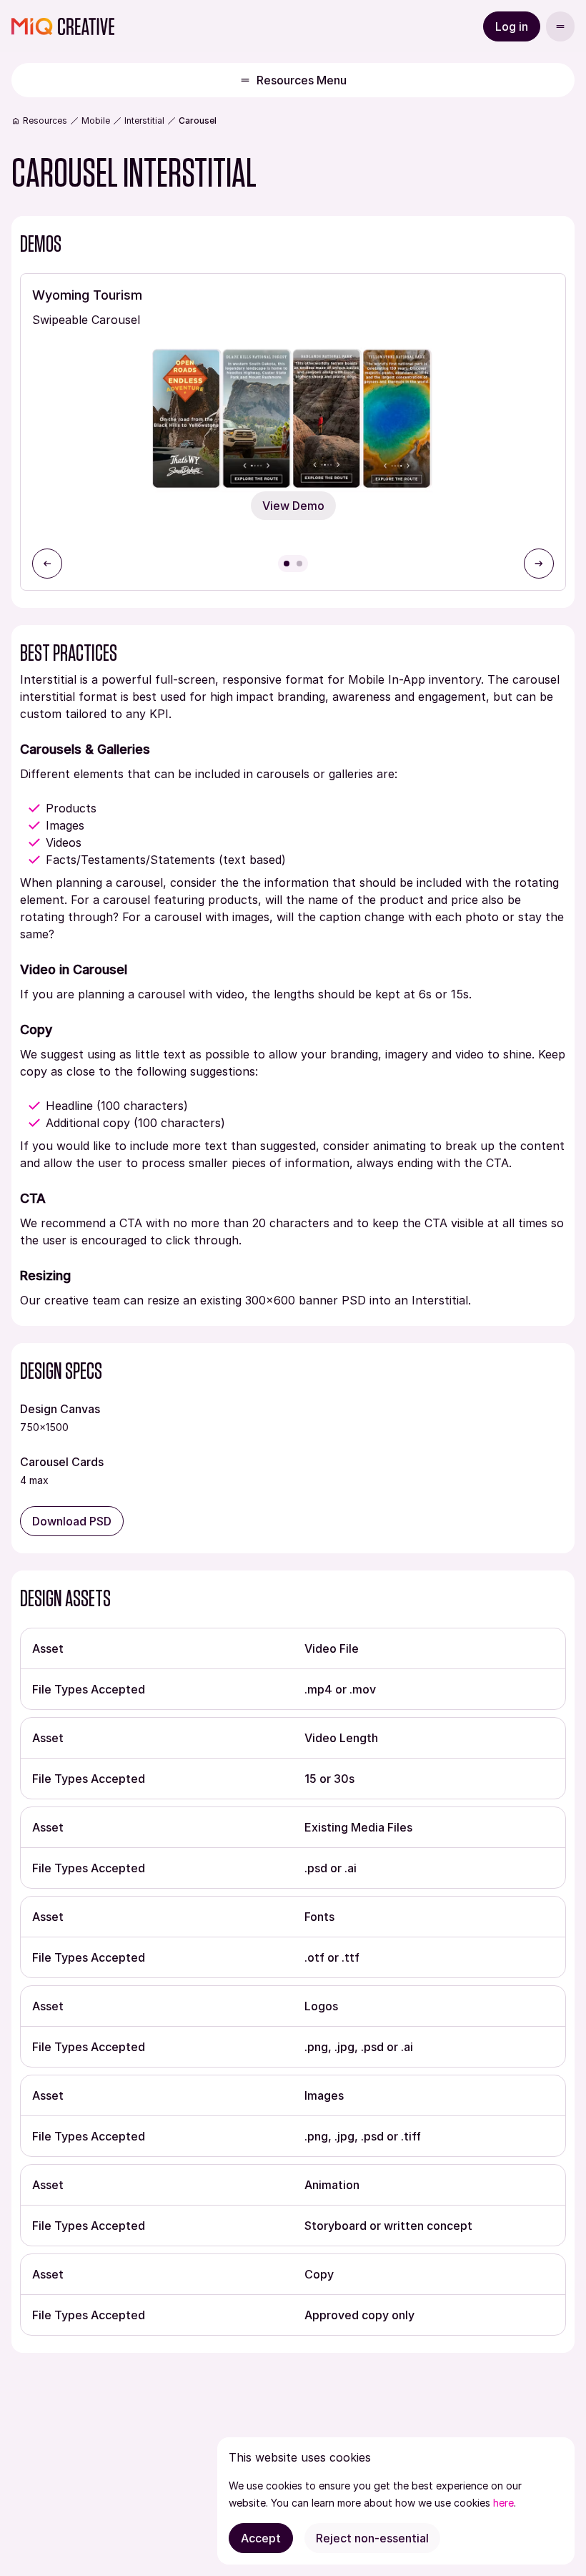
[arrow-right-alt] (539, 564)
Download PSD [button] (72, 1521)
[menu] (560, 26)
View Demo (293, 506)
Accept (261, 2538)
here (503, 2503)
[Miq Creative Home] (63, 26)
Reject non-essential (372, 2538)
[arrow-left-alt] (47, 564)
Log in (512, 26)
